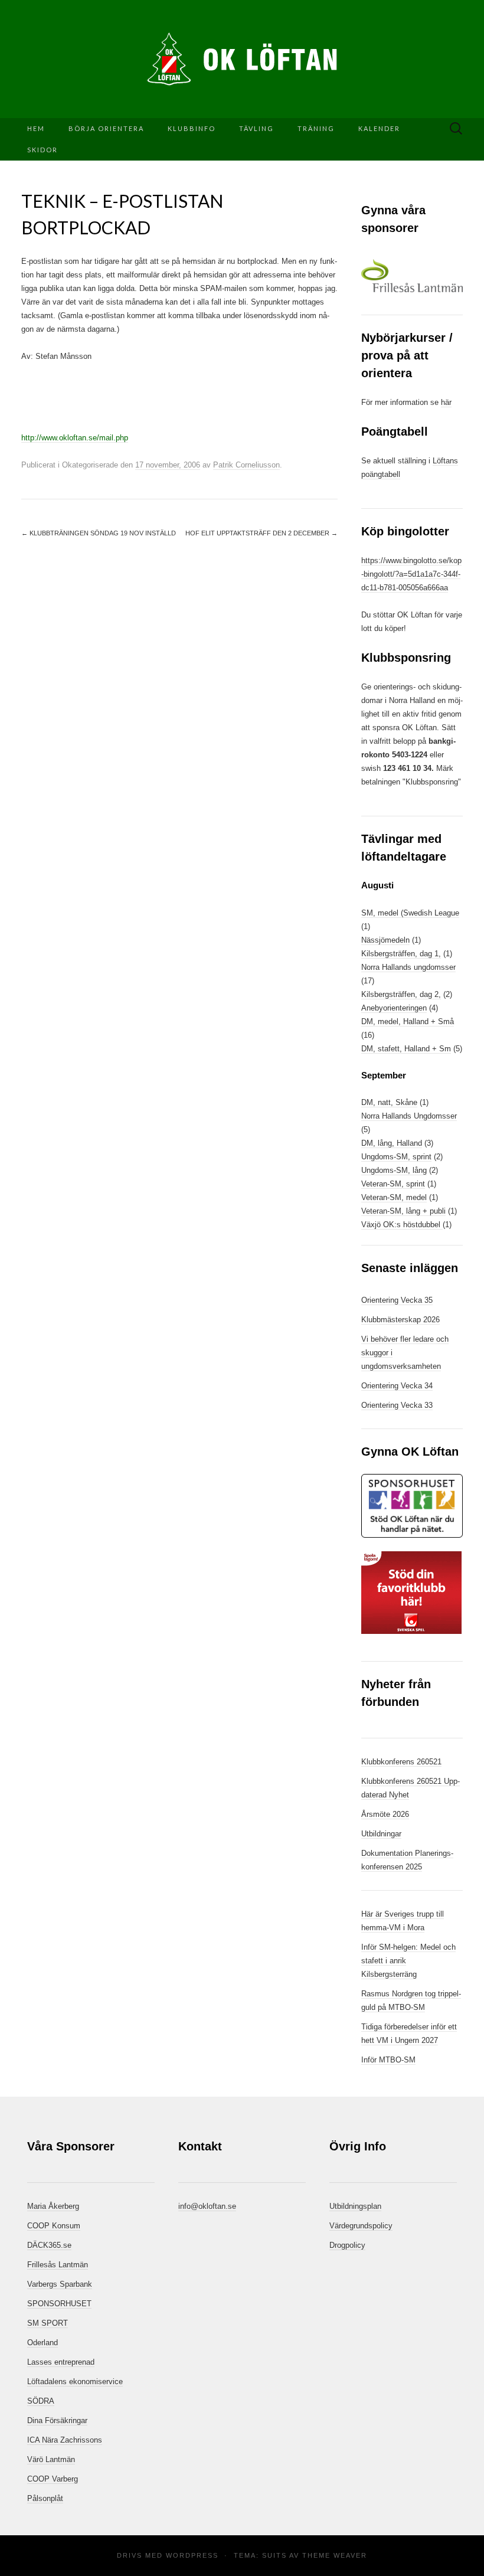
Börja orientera (106, 128)
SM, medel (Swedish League (410, 913)
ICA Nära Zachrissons (65, 2440)
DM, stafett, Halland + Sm (406, 1049)
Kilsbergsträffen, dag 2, (401, 994)
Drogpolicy (347, 2245)
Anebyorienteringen (394, 1008)
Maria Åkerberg (53, 2206)
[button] (412, 276)
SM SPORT (48, 2323)
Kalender (379, 128)
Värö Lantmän (51, 2459)
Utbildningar (381, 1834)
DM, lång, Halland (392, 1143)
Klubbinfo (192, 128)
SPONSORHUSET (59, 2304)
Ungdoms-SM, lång (394, 1170)
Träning (316, 128)
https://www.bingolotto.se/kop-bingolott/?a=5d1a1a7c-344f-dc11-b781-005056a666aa (411, 574)
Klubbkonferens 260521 (401, 1762)
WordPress (192, 2555)
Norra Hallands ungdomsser (408, 967)
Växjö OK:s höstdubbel (402, 1225)
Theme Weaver (335, 2555)
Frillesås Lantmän (58, 2265)
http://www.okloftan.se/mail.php (75, 438)
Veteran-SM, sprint (393, 1184)
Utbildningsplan (355, 2206)
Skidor (42, 150)
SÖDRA (41, 2401)
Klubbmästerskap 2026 (400, 1320)
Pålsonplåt (45, 2498)
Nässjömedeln (385, 940)
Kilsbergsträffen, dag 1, (401, 954)
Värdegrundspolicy (361, 2226)
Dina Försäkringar (57, 2420)
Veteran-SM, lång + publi (403, 1211)
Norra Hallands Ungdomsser (409, 1116)
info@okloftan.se (207, 2206)
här (446, 402)
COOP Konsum (54, 2226)
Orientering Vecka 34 (397, 1386)
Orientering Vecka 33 (397, 1405)
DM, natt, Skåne (389, 1102)
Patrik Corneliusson (246, 465)
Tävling (256, 128)
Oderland (42, 2343)
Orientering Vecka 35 (397, 1300)
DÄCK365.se (49, 2245)
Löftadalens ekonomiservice (75, 2382)
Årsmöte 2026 (385, 1814)
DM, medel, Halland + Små (408, 1021)
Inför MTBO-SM (388, 2060)
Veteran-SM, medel (394, 1197)
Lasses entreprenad (61, 2362)
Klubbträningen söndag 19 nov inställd (99, 533)
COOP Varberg (53, 2479)
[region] (412, 276)
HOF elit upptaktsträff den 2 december (261, 533)
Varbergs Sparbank (60, 2284)
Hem (36, 128)
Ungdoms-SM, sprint (396, 1157)
